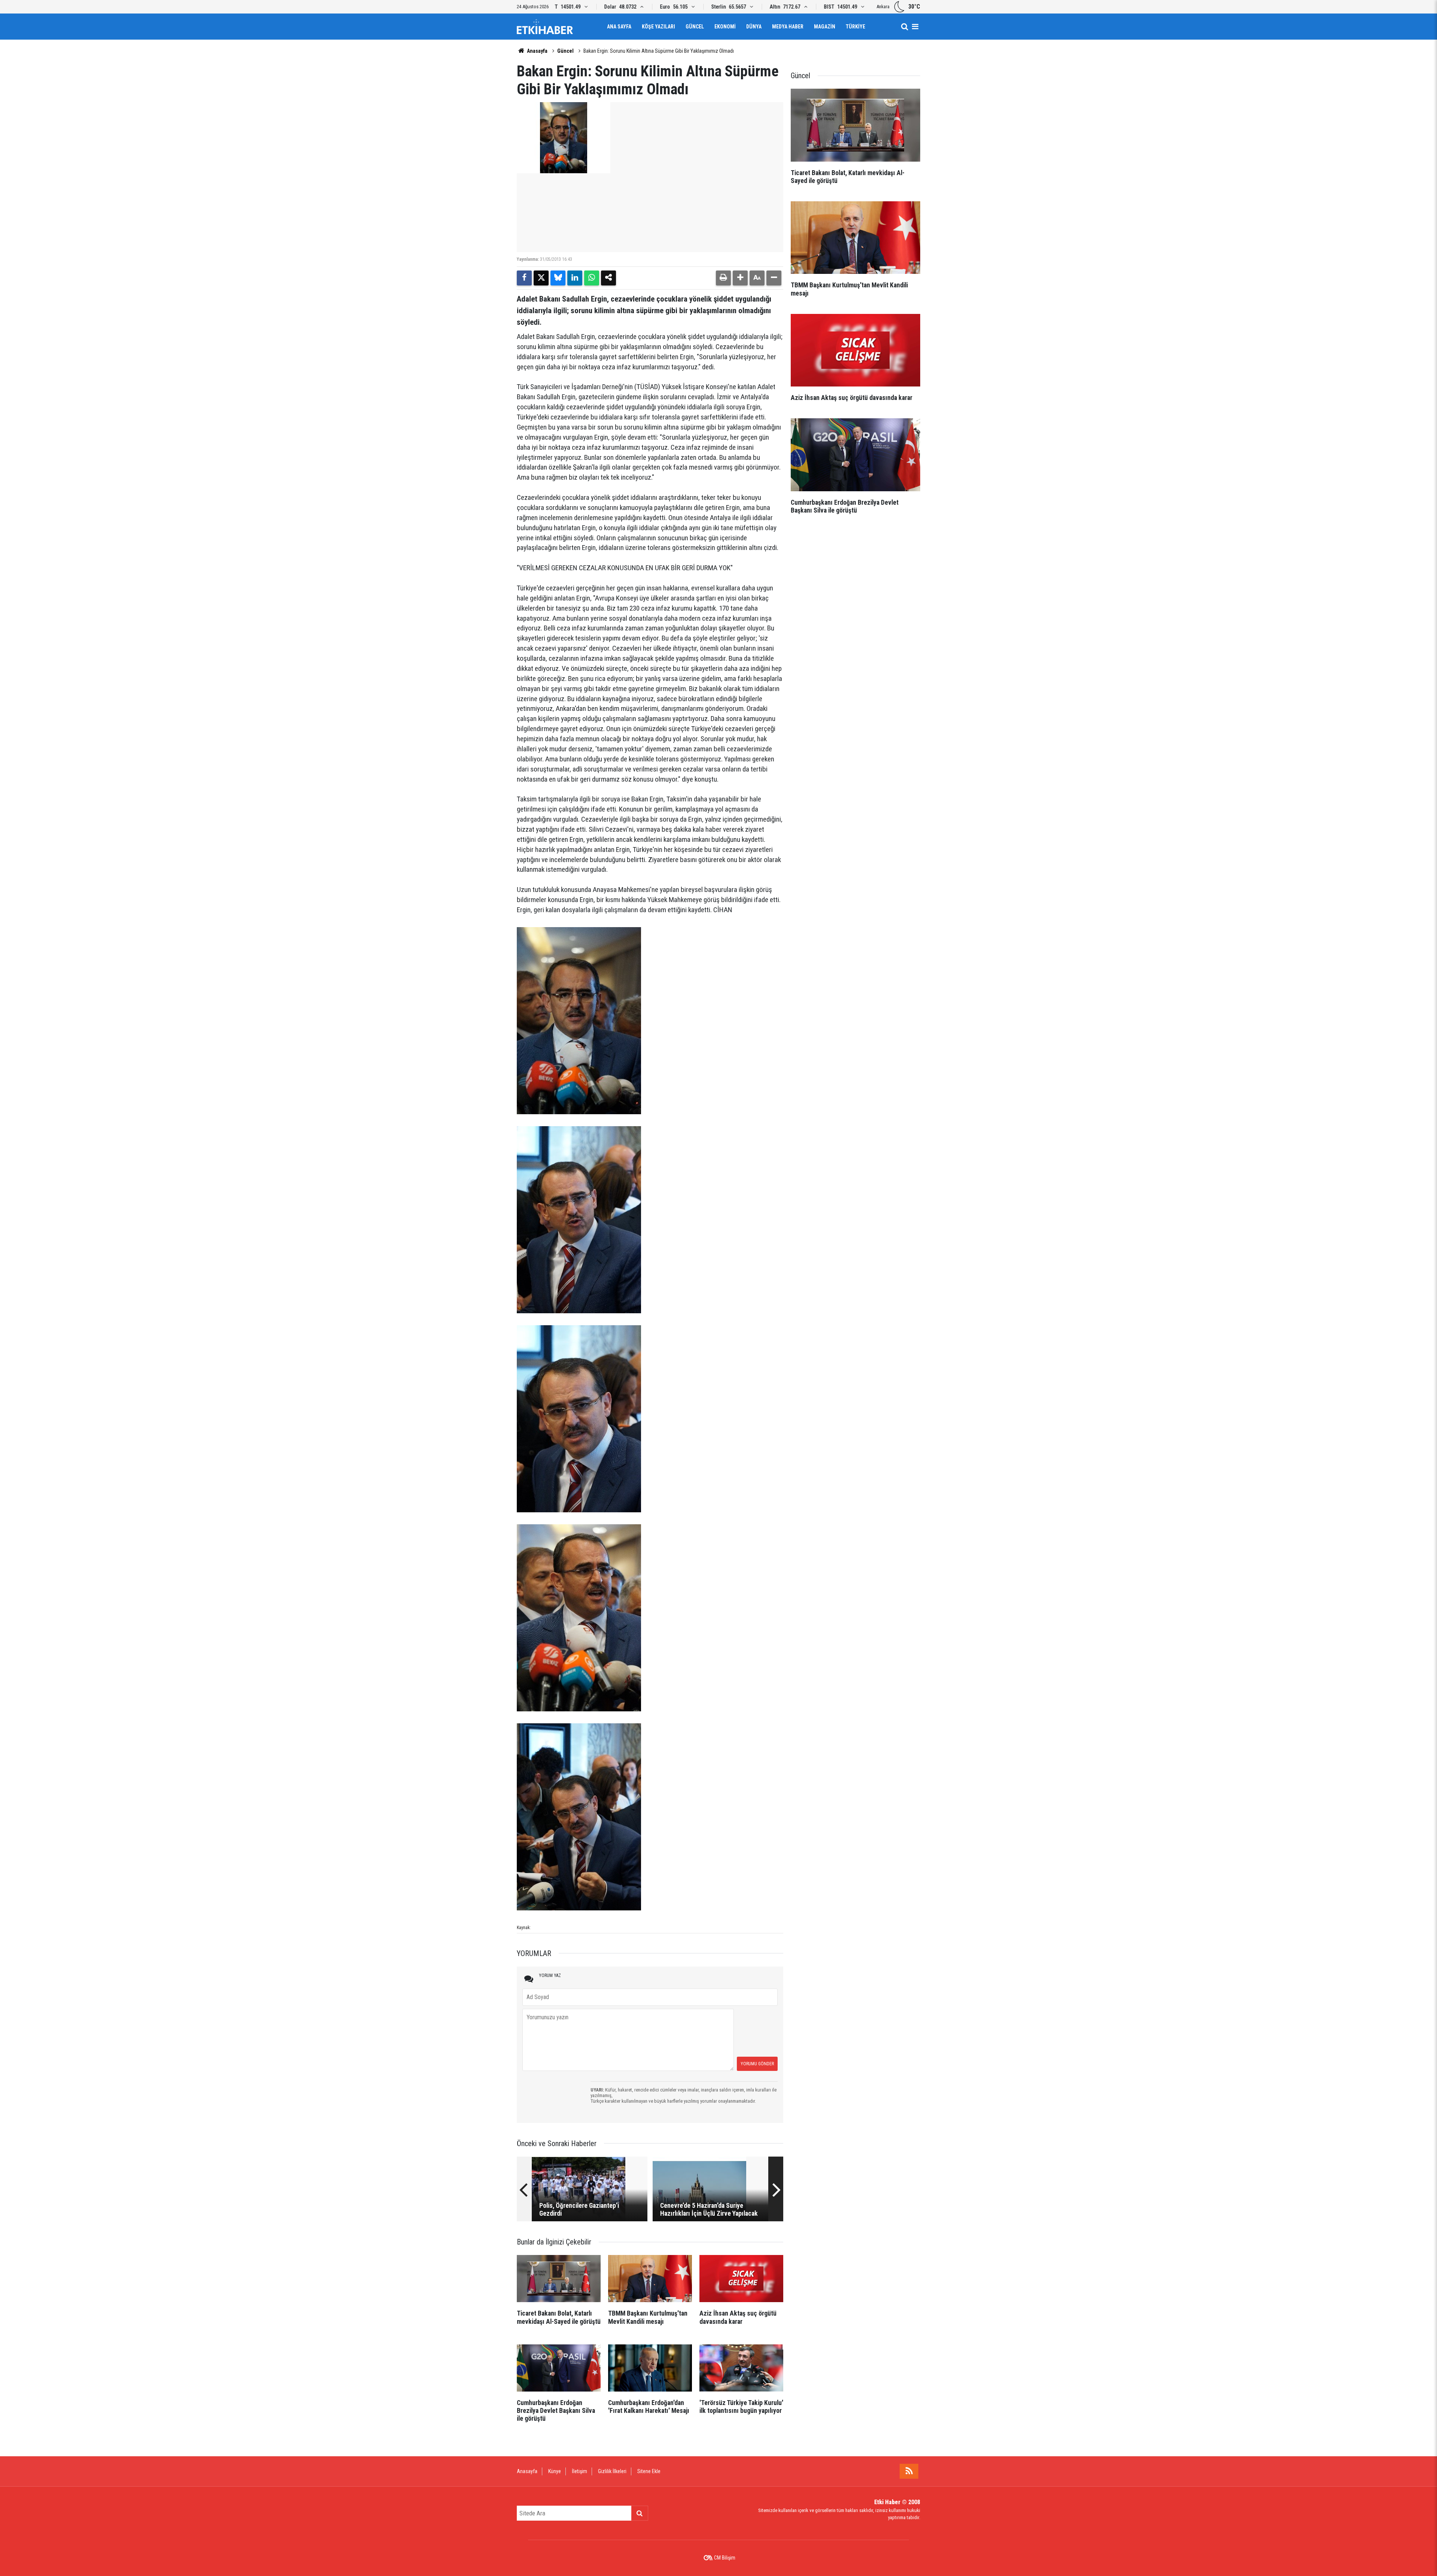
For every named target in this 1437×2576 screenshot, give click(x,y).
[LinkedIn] (575, 278)
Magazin (825, 27)
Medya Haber (788, 27)
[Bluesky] (558, 278)
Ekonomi (725, 27)
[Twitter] (541, 278)
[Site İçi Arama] (904, 27)
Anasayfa (537, 51)
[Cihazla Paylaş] (608, 278)
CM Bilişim (725, 2558)
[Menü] (915, 27)
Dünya (754, 27)
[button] (740, 278)
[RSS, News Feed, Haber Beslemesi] (909, 2471)
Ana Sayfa (619, 27)
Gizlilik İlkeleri (612, 2471)
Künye (555, 2471)
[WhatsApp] (592, 278)
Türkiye (855, 27)
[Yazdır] (723, 278)
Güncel (695, 27)
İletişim (579, 2471)
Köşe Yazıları (658, 27)
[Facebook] (524, 278)
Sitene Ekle (649, 2471)
